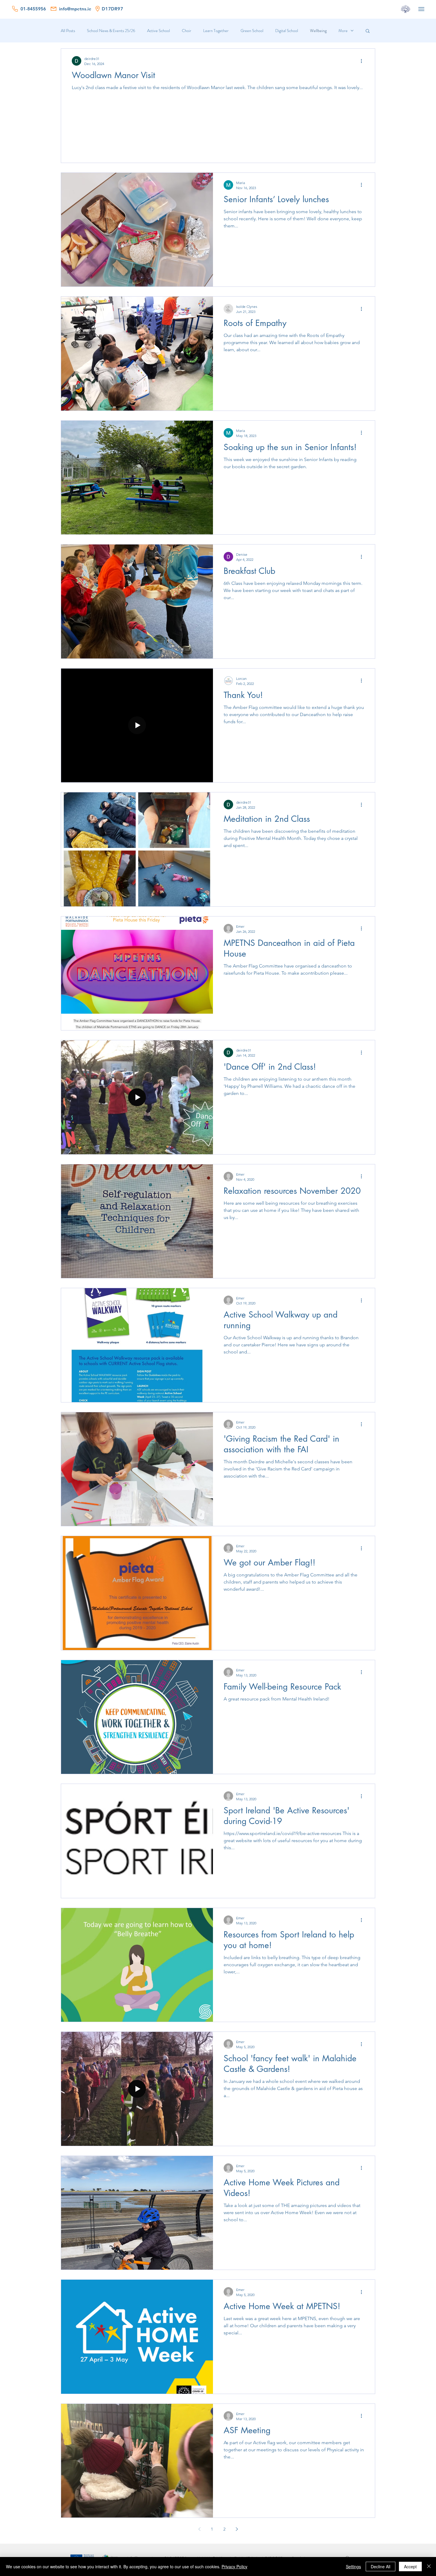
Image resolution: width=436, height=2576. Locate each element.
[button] (368, 31)
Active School (159, 31)
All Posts (68, 31)
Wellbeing (318, 31)
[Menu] (421, 9)
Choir (187, 31)
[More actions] (363, 61)
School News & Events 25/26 (111, 31)
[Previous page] (199, 2529)
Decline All (381, 2566)
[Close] (429, 2566)
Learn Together (216, 31)
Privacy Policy (234, 2566)
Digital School (287, 31)
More (343, 31)
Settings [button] (353, 2566)
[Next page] (237, 2529)
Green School (252, 31)
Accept (410, 2566)
